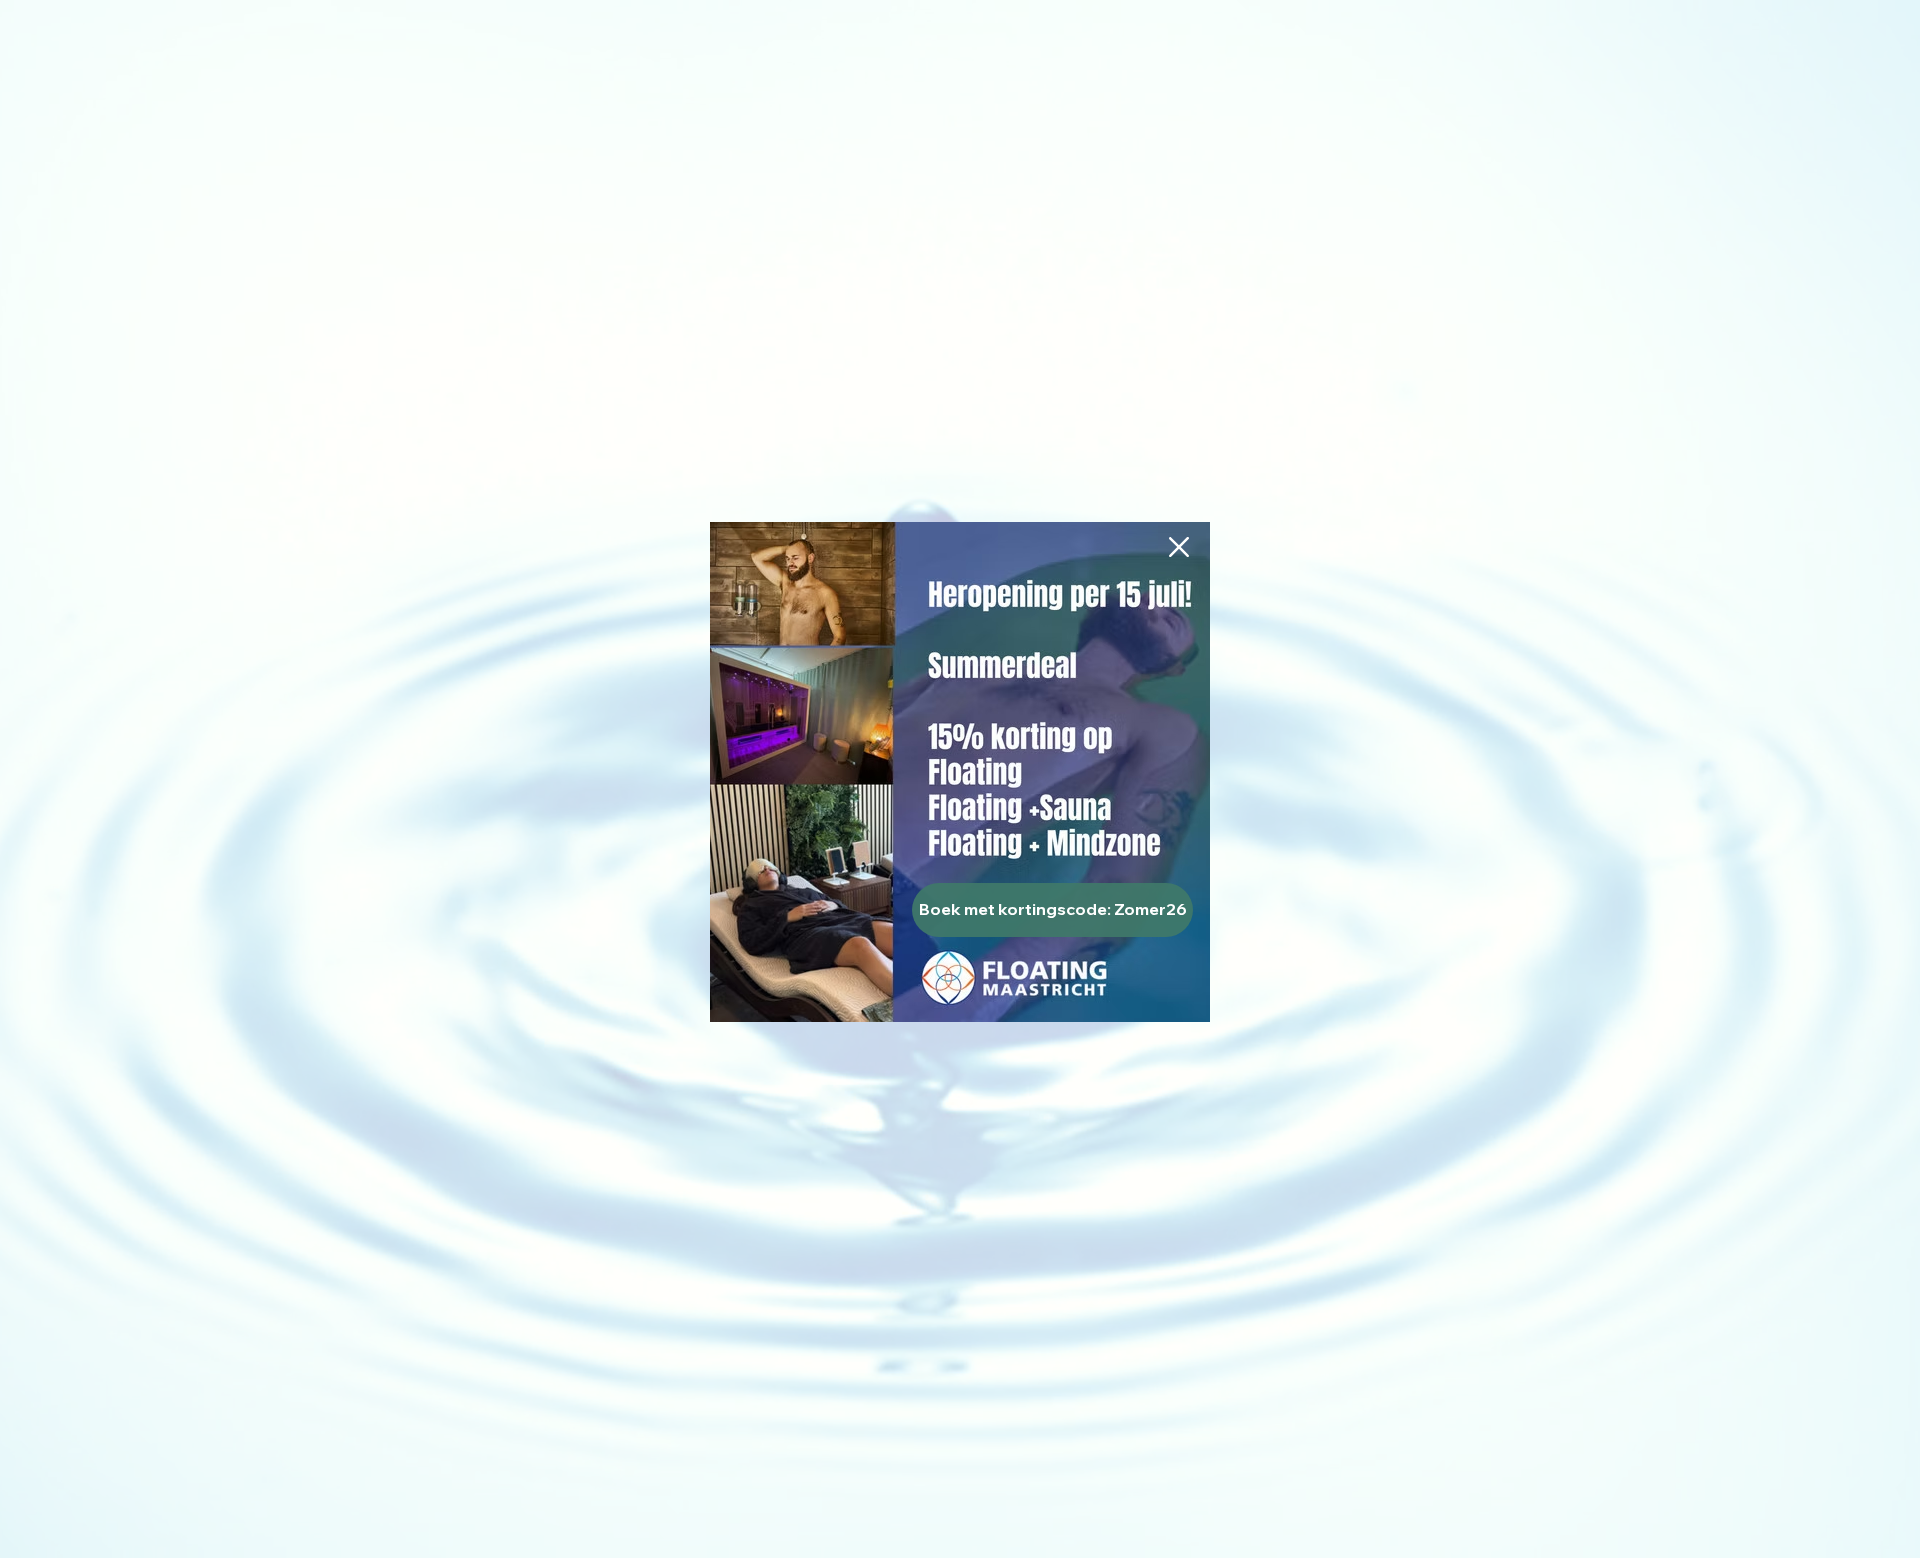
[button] (1179, 547)
